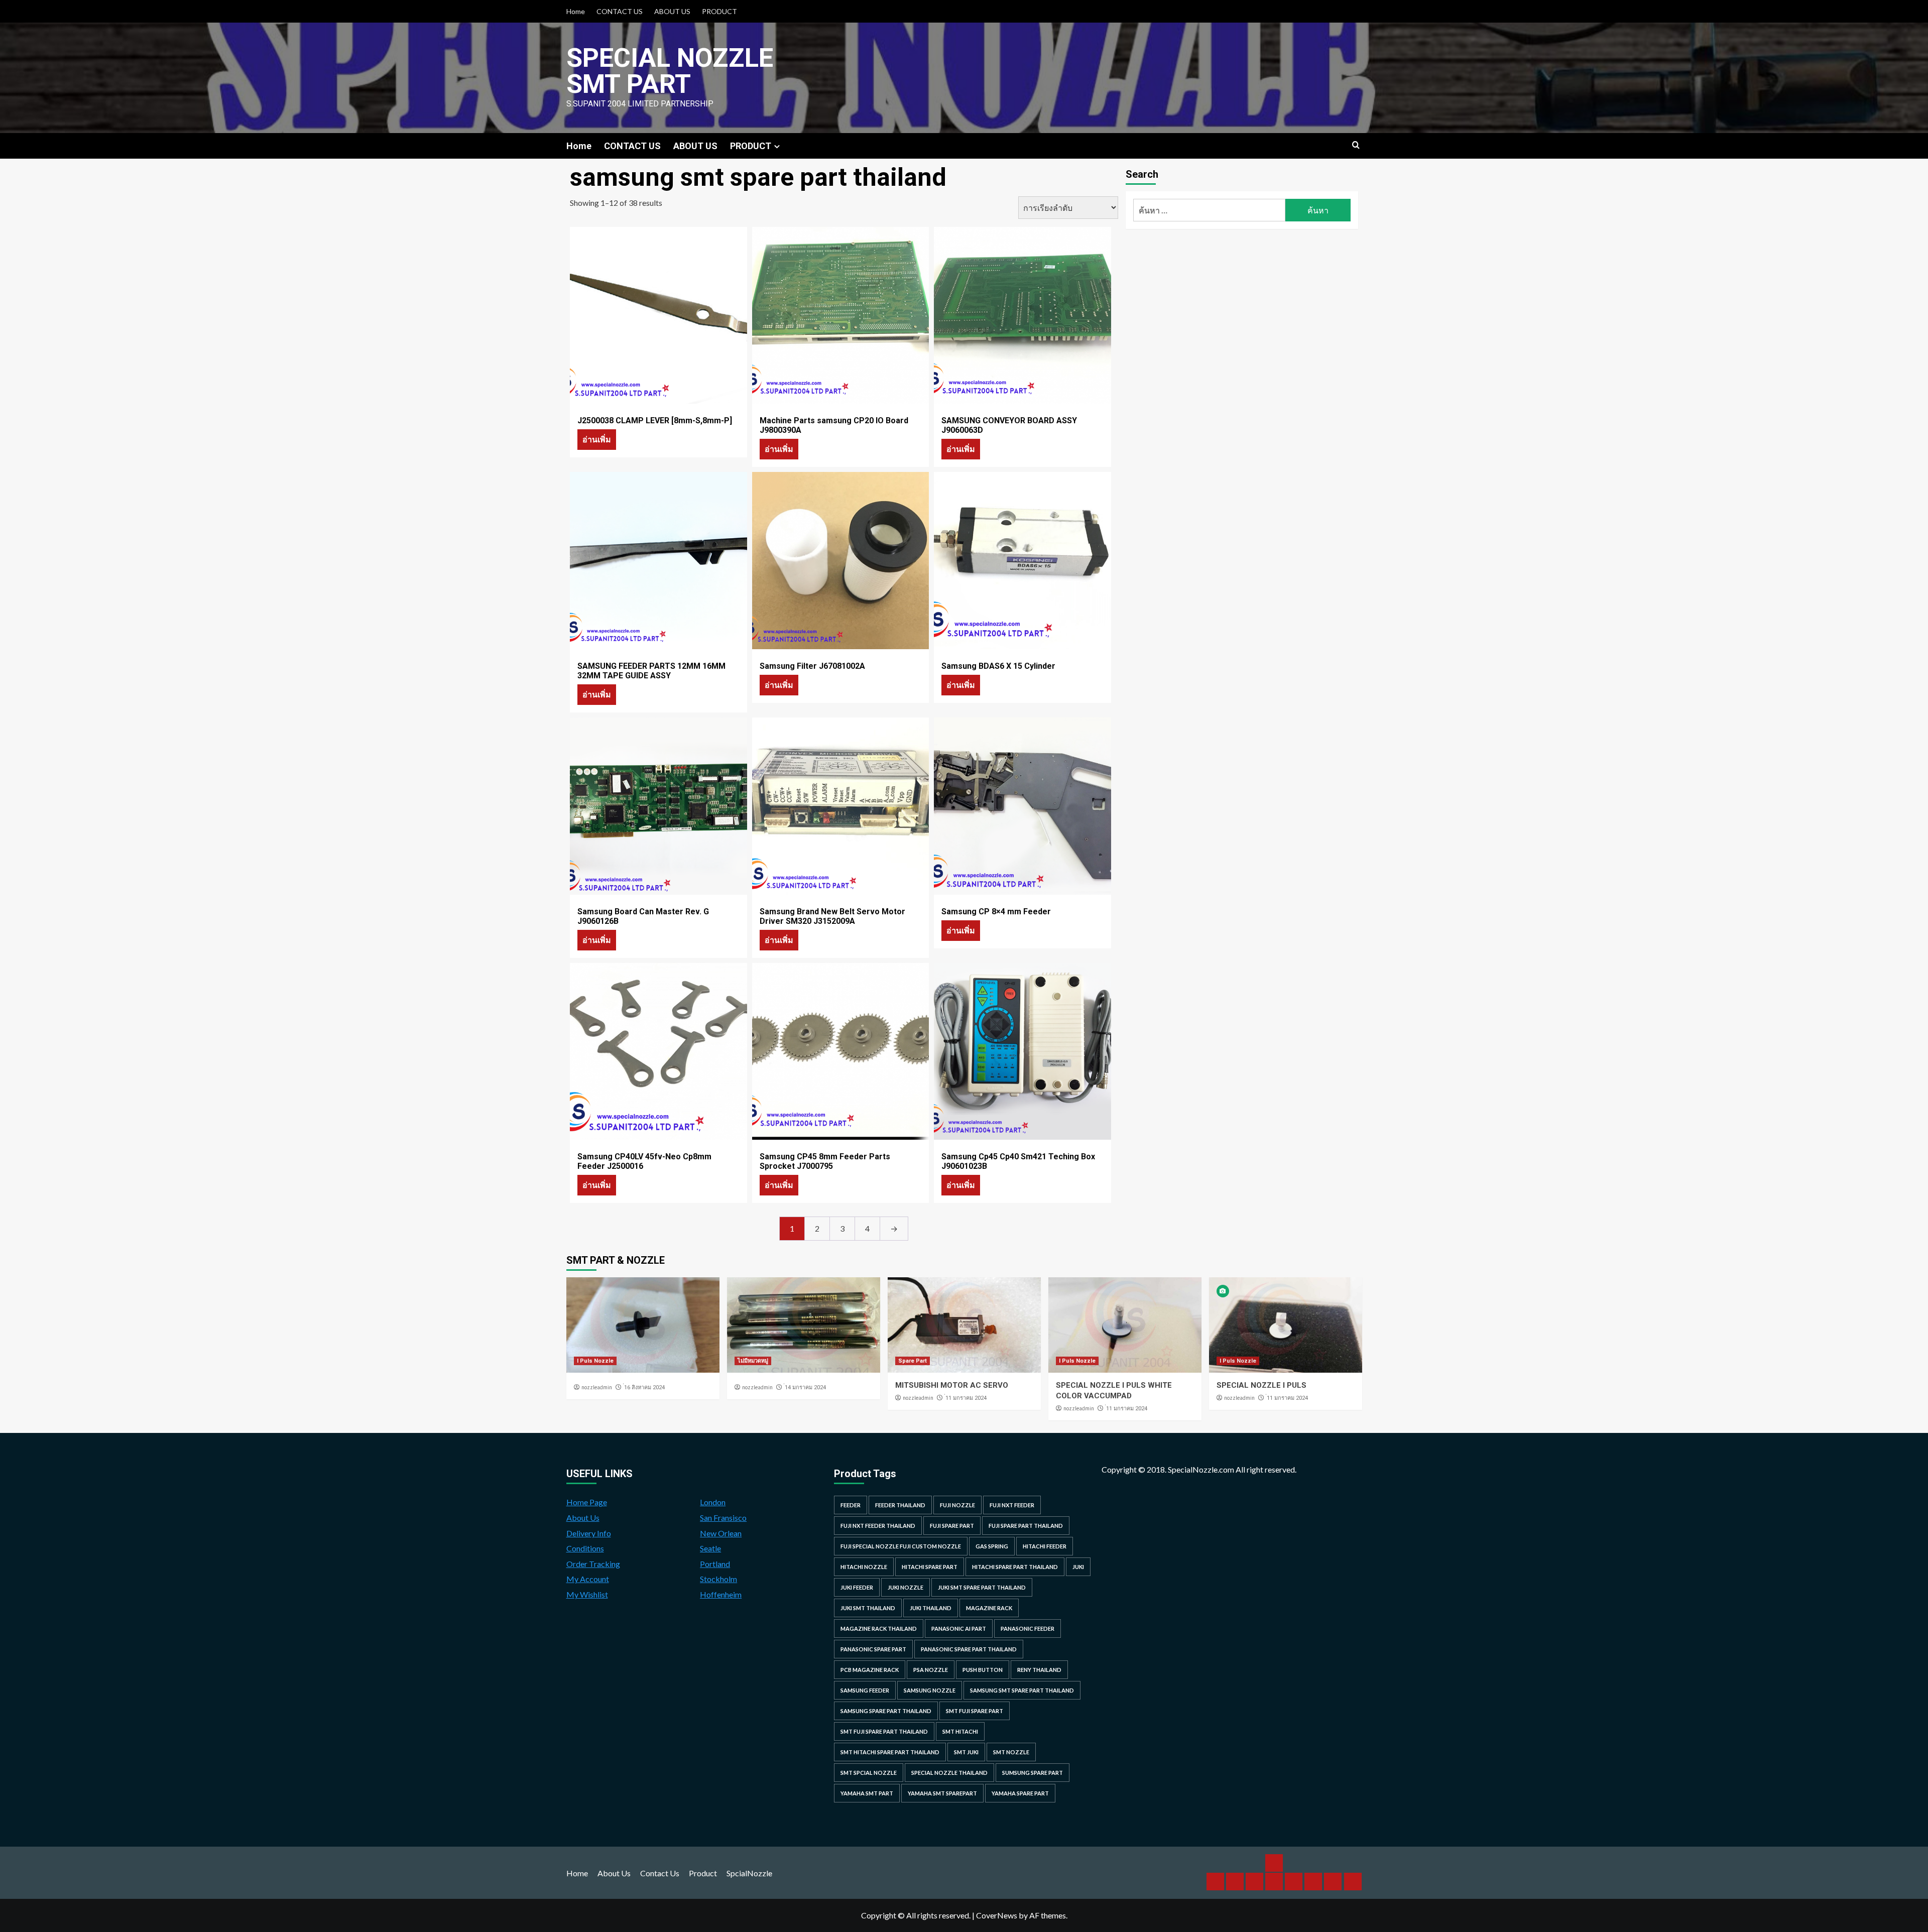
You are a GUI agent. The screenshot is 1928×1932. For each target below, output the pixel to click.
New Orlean (721, 1533)
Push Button (983, 1670)
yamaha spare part (1020, 1793)
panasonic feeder (1028, 1628)
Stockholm (718, 1579)
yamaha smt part (867, 1793)
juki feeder (857, 1587)
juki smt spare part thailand (982, 1587)
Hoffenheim (721, 1594)
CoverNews (997, 1915)
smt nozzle (1011, 1752)
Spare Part (913, 1361)
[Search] (1356, 145)
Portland (715, 1564)
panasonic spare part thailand (969, 1649)
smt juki (966, 1752)
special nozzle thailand (949, 1773)
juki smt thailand (868, 1608)
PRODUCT (719, 11)
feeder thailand (900, 1505)
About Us (583, 1518)
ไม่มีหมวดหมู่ (753, 1361)
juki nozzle (906, 1587)
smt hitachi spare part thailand (890, 1752)
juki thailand (931, 1608)
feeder (851, 1505)
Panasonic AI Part (959, 1628)
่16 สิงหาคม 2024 (644, 1387)
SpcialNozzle (749, 1873)
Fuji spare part (952, 1526)
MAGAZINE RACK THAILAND (879, 1628)
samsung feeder (865, 1690)
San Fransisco (723, 1518)
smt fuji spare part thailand (884, 1731)
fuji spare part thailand (1026, 1526)
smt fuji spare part (975, 1711)
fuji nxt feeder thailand (878, 1526)
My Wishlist (587, 1594)
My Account (588, 1579)
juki (1078, 1567)
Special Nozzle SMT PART (670, 71)
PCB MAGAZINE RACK (870, 1670)
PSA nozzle (931, 1670)
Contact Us (660, 1873)
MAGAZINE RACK (989, 1608)
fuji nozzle (957, 1505)
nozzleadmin (597, 1387)
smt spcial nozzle (869, 1773)
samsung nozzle (930, 1690)
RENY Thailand (1039, 1670)
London (713, 1502)
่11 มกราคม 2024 (966, 1398)
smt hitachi (960, 1731)
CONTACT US (620, 11)
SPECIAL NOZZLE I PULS (1261, 1385)
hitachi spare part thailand (1015, 1567)
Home (576, 11)
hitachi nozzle (864, 1567)
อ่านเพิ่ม (597, 439)
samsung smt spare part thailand (1022, 1690)
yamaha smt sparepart (942, 1793)
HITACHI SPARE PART (930, 1567)
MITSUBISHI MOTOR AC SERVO (952, 1385)
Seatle (710, 1548)
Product (703, 1873)
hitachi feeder (1045, 1546)
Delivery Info (589, 1533)
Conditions (585, 1548)
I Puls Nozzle (595, 1361)
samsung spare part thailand (886, 1711)
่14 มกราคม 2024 (805, 1387)
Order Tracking (593, 1564)
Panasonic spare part (873, 1649)
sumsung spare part (1033, 1773)
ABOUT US (672, 11)
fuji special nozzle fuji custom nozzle (901, 1546)
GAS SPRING (992, 1546)
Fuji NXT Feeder (1012, 1505)
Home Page (587, 1502)
